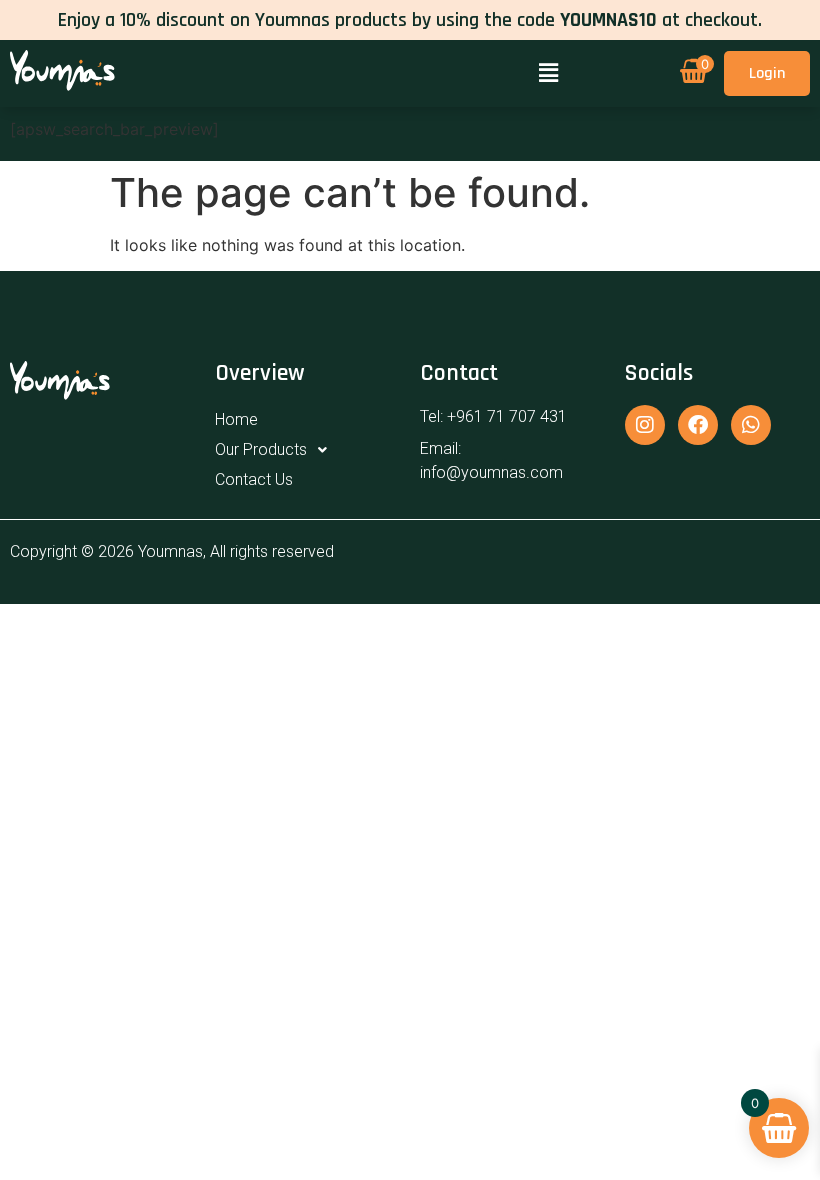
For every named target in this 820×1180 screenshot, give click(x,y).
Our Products (261, 449)
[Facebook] (698, 425)
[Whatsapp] (751, 425)
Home (236, 419)
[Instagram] (645, 425)
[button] (548, 73)
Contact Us (254, 479)
